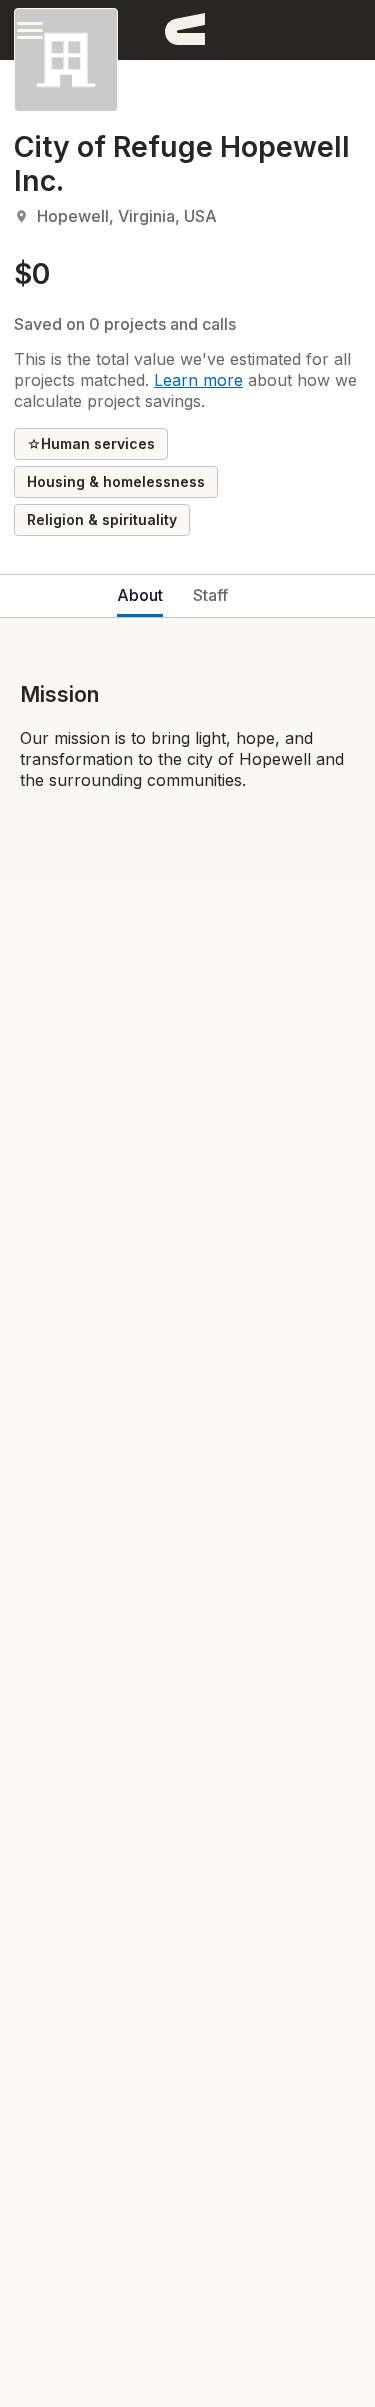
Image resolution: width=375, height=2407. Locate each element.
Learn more (198, 380)
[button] (30, 29)
